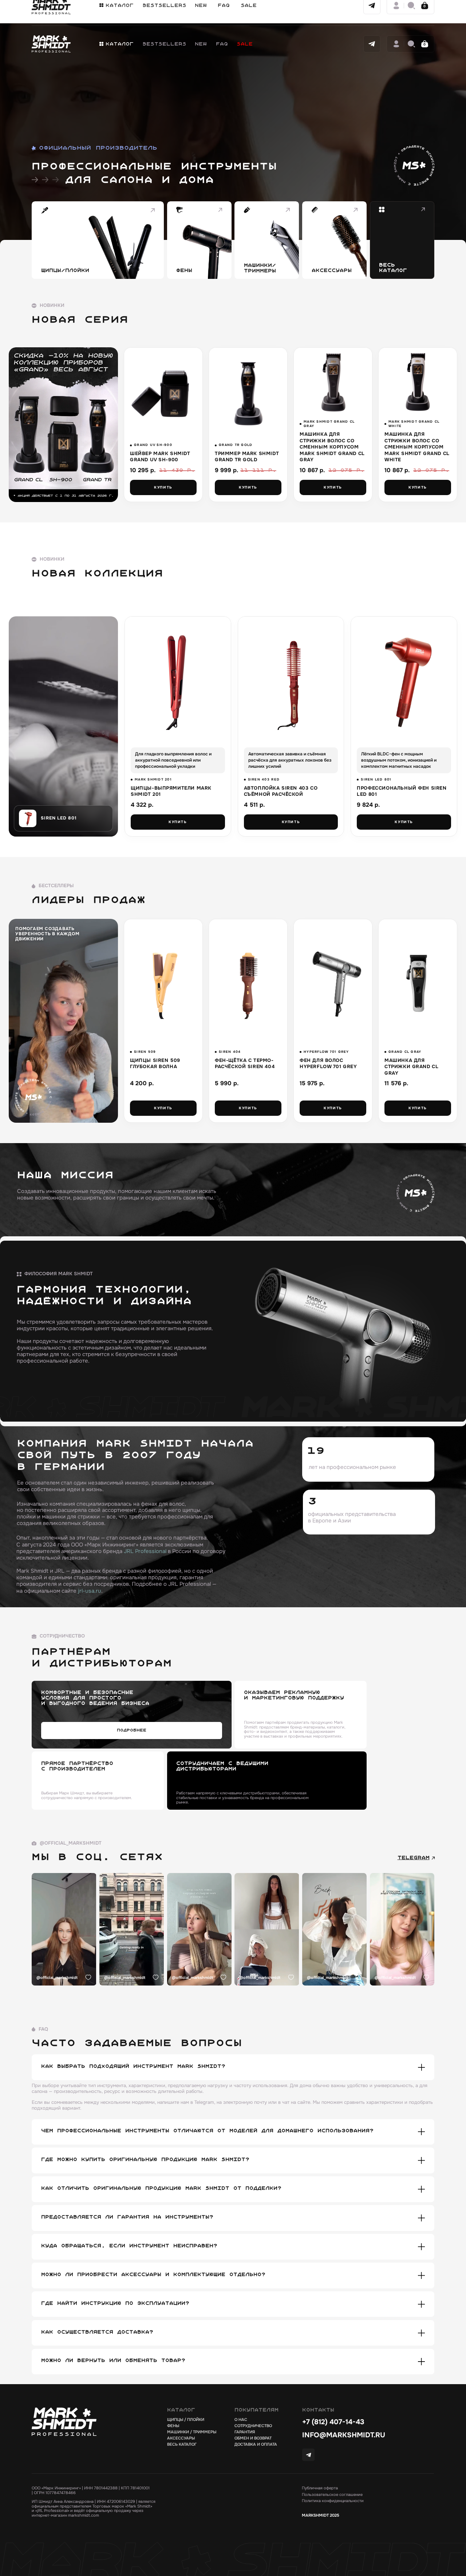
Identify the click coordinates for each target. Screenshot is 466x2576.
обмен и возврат (253, 2438)
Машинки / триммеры (192, 2432)
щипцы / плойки (186, 2420)
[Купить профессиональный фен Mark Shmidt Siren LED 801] (404, 679)
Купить (163, 487)
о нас (241, 2420)
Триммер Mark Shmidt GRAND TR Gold (247, 457)
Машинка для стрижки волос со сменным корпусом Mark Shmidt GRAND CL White (417, 447)
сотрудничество (253, 2426)
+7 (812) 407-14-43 (333, 2422)
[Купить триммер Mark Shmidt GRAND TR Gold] (248, 393)
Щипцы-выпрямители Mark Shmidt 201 (171, 791)
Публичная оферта (320, 2488)
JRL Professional (145, 1551)
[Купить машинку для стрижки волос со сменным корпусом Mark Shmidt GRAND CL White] (418, 381)
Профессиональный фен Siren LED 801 (402, 791)
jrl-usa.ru (90, 1591)
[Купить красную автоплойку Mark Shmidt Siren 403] (291, 679)
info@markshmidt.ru (344, 2435)
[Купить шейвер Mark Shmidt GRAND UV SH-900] (163, 393)
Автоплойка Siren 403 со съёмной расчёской (281, 791)
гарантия (245, 2432)
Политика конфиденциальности (333, 2501)
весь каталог (182, 2444)
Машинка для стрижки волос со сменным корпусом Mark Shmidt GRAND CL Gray (332, 447)
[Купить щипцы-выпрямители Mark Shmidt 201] (178, 679)
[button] (116, 44)
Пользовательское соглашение (332, 2495)
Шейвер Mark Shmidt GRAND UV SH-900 (160, 457)
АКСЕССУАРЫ (181, 2438)
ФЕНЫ (173, 2426)
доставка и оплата (256, 2444)
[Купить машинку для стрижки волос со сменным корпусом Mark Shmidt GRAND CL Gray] (333, 381)
